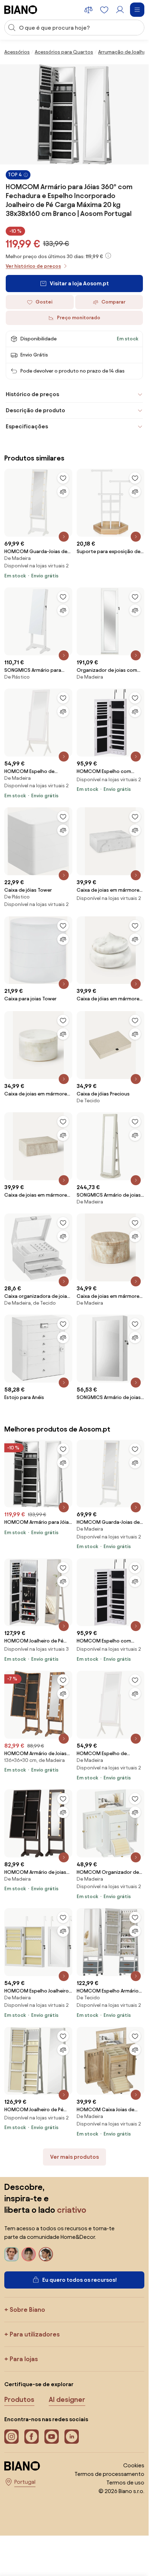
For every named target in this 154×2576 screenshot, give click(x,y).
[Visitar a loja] (74, 114)
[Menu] (137, 10)
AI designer (67, 2399)
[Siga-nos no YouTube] (52, 2437)
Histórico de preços (32, 394)
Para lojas (24, 2359)
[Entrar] (120, 10)
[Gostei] (63, 478)
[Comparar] (63, 492)
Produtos (19, 2399)
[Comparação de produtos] (88, 10)
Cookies (134, 2465)
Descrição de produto (35, 410)
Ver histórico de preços (33, 266)
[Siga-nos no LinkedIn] (72, 2437)
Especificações (27, 426)
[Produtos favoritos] (104, 10)
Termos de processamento (109, 2474)
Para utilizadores (35, 2334)
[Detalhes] (64, 537)
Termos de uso (125, 2483)
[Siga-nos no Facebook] (32, 2437)
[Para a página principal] (21, 10)
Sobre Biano (27, 2309)
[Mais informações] (108, 256)
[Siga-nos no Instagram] (11, 2437)
